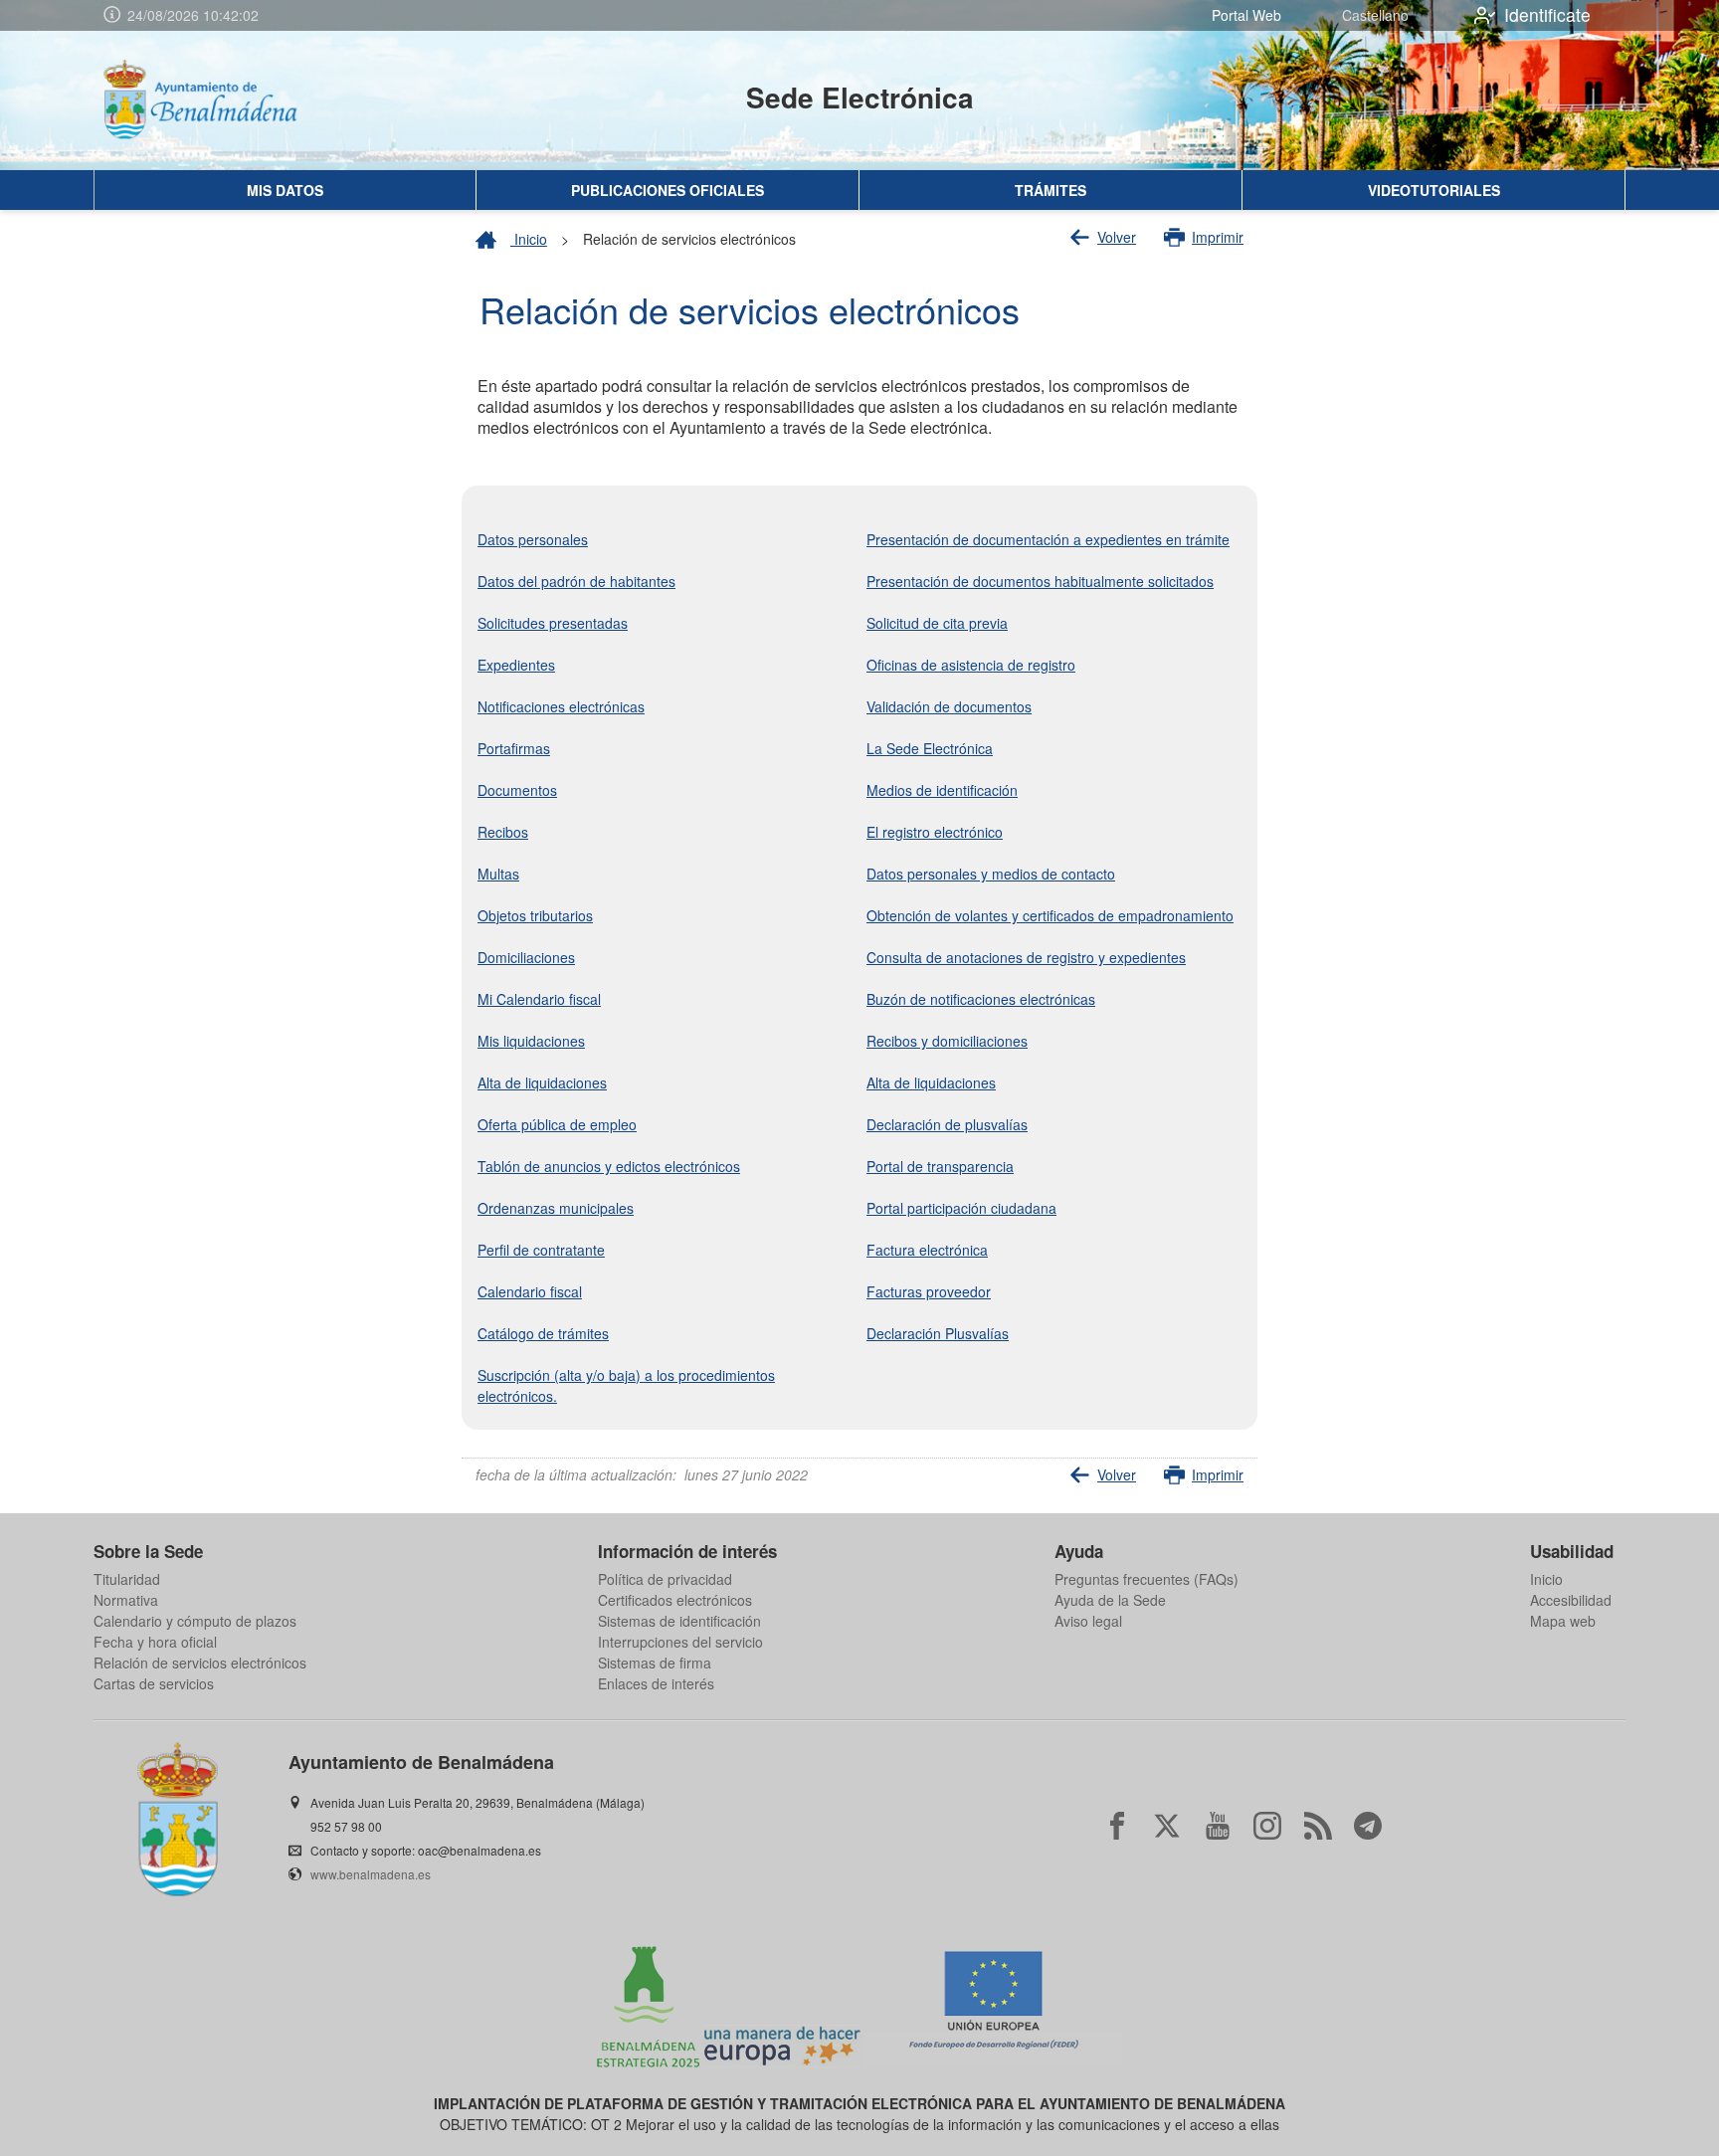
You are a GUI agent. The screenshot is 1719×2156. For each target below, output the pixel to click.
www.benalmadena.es (371, 1874)
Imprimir (1218, 237)
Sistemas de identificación (679, 1621)
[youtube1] (1218, 1826)
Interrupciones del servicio (680, 1642)
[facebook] (1117, 1826)
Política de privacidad (665, 1579)
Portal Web (1246, 15)
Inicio (529, 239)
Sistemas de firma (655, 1663)
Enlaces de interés (656, 1683)
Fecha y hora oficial (155, 1642)
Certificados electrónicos (675, 1600)
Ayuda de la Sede (1110, 1600)
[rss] (1318, 1826)
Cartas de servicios (154, 1683)
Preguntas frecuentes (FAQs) (1146, 1579)
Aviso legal (1088, 1621)
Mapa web (1563, 1621)
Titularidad (127, 1579)
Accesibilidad (1571, 1600)
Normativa (126, 1600)
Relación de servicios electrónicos (200, 1663)
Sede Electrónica (860, 97)
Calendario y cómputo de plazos (195, 1621)
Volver (1117, 237)
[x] (1167, 1826)
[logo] (219, 100)
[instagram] (1267, 1826)
